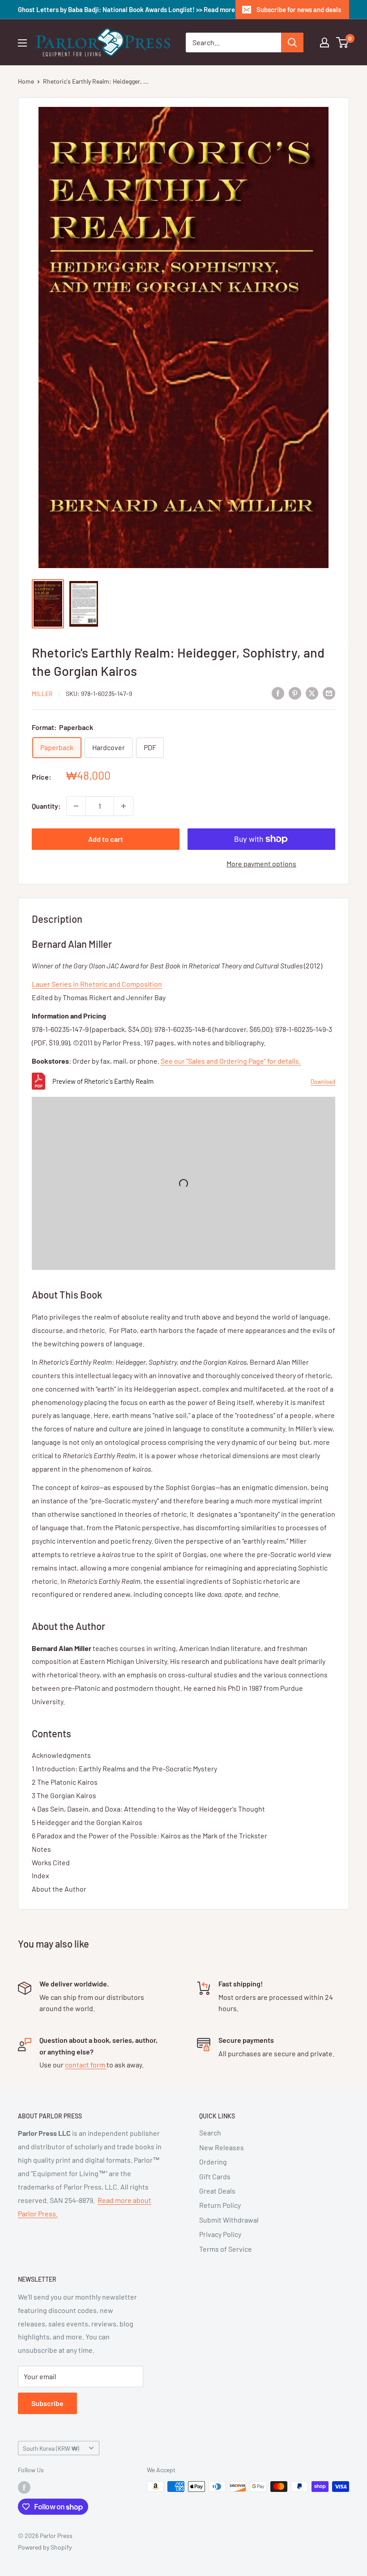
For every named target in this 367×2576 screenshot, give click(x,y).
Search (210, 2133)
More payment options (261, 864)
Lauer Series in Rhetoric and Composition (97, 984)
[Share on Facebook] (278, 693)
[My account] (324, 42)
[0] (343, 42)
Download (323, 1082)
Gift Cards (215, 2176)
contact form (86, 2065)
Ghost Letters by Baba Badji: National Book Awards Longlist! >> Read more (126, 9)
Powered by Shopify (45, 2547)
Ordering (213, 2162)
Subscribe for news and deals (299, 9)
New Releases (222, 2147)
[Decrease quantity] (76, 806)
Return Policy (220, 2205)
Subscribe (47, 2403)
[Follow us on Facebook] (24, 2487)
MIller (42, 694)
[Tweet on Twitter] (312, 693)
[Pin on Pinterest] (295, 693)
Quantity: (46, 806)
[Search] (292, 42)
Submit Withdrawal (229, 2220)
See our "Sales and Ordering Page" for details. (231, 1061)
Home (26, 81)
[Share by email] (329, 693)
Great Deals (217, 2191)
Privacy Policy (220, 2234)
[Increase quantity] (124, 806)
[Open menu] (22, 43)
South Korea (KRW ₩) (51, 2448)
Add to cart (106, 839)
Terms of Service (226, 2249)
